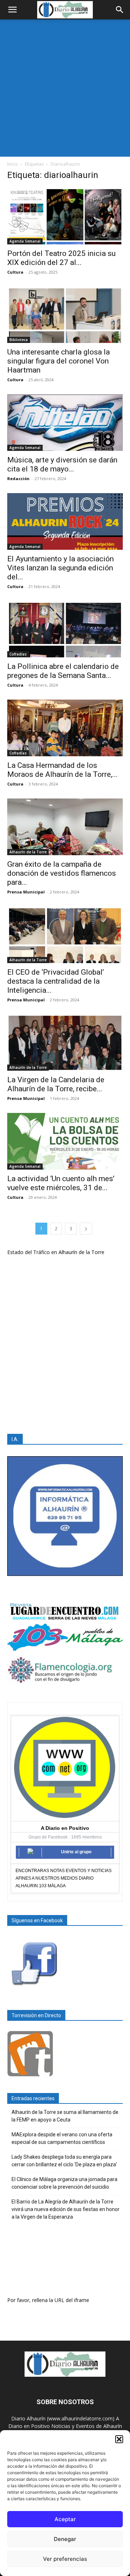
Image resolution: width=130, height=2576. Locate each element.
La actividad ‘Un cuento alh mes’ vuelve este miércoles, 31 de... (61, 1183)
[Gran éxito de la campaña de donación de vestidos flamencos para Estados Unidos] (65, 827)
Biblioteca (19, 340)
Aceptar (65, 2519)
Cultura (15, 272)
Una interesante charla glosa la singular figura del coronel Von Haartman (58, 361)
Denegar (65, 2539)
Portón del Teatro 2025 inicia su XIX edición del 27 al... (61, 258)
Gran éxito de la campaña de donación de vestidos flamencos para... (62, 873)
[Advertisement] (65, 88)
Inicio (13, 164)
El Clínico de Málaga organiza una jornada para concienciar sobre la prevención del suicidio (64, 2183)
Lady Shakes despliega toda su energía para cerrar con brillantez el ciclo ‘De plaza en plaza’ (64, 2161)
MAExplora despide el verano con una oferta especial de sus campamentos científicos (62, 2138)
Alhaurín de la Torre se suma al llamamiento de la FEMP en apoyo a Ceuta (65, 2116)
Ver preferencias (65, 2559)
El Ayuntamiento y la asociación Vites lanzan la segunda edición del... (60, 568)
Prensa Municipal (26, 892)
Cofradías (18, 654)
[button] (119, 2439)
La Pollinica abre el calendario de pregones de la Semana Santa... (63, 671)
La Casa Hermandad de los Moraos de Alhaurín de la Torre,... (62, 770)
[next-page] (86, 1229)
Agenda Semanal (25, 241)
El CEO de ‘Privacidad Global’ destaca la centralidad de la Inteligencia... (56, 981)
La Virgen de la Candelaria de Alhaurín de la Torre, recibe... (56, 1084)
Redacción (18, 478)
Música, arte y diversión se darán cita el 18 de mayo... (62, 464)
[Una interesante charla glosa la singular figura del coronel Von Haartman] (65, 315)
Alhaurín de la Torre (28, 852)
